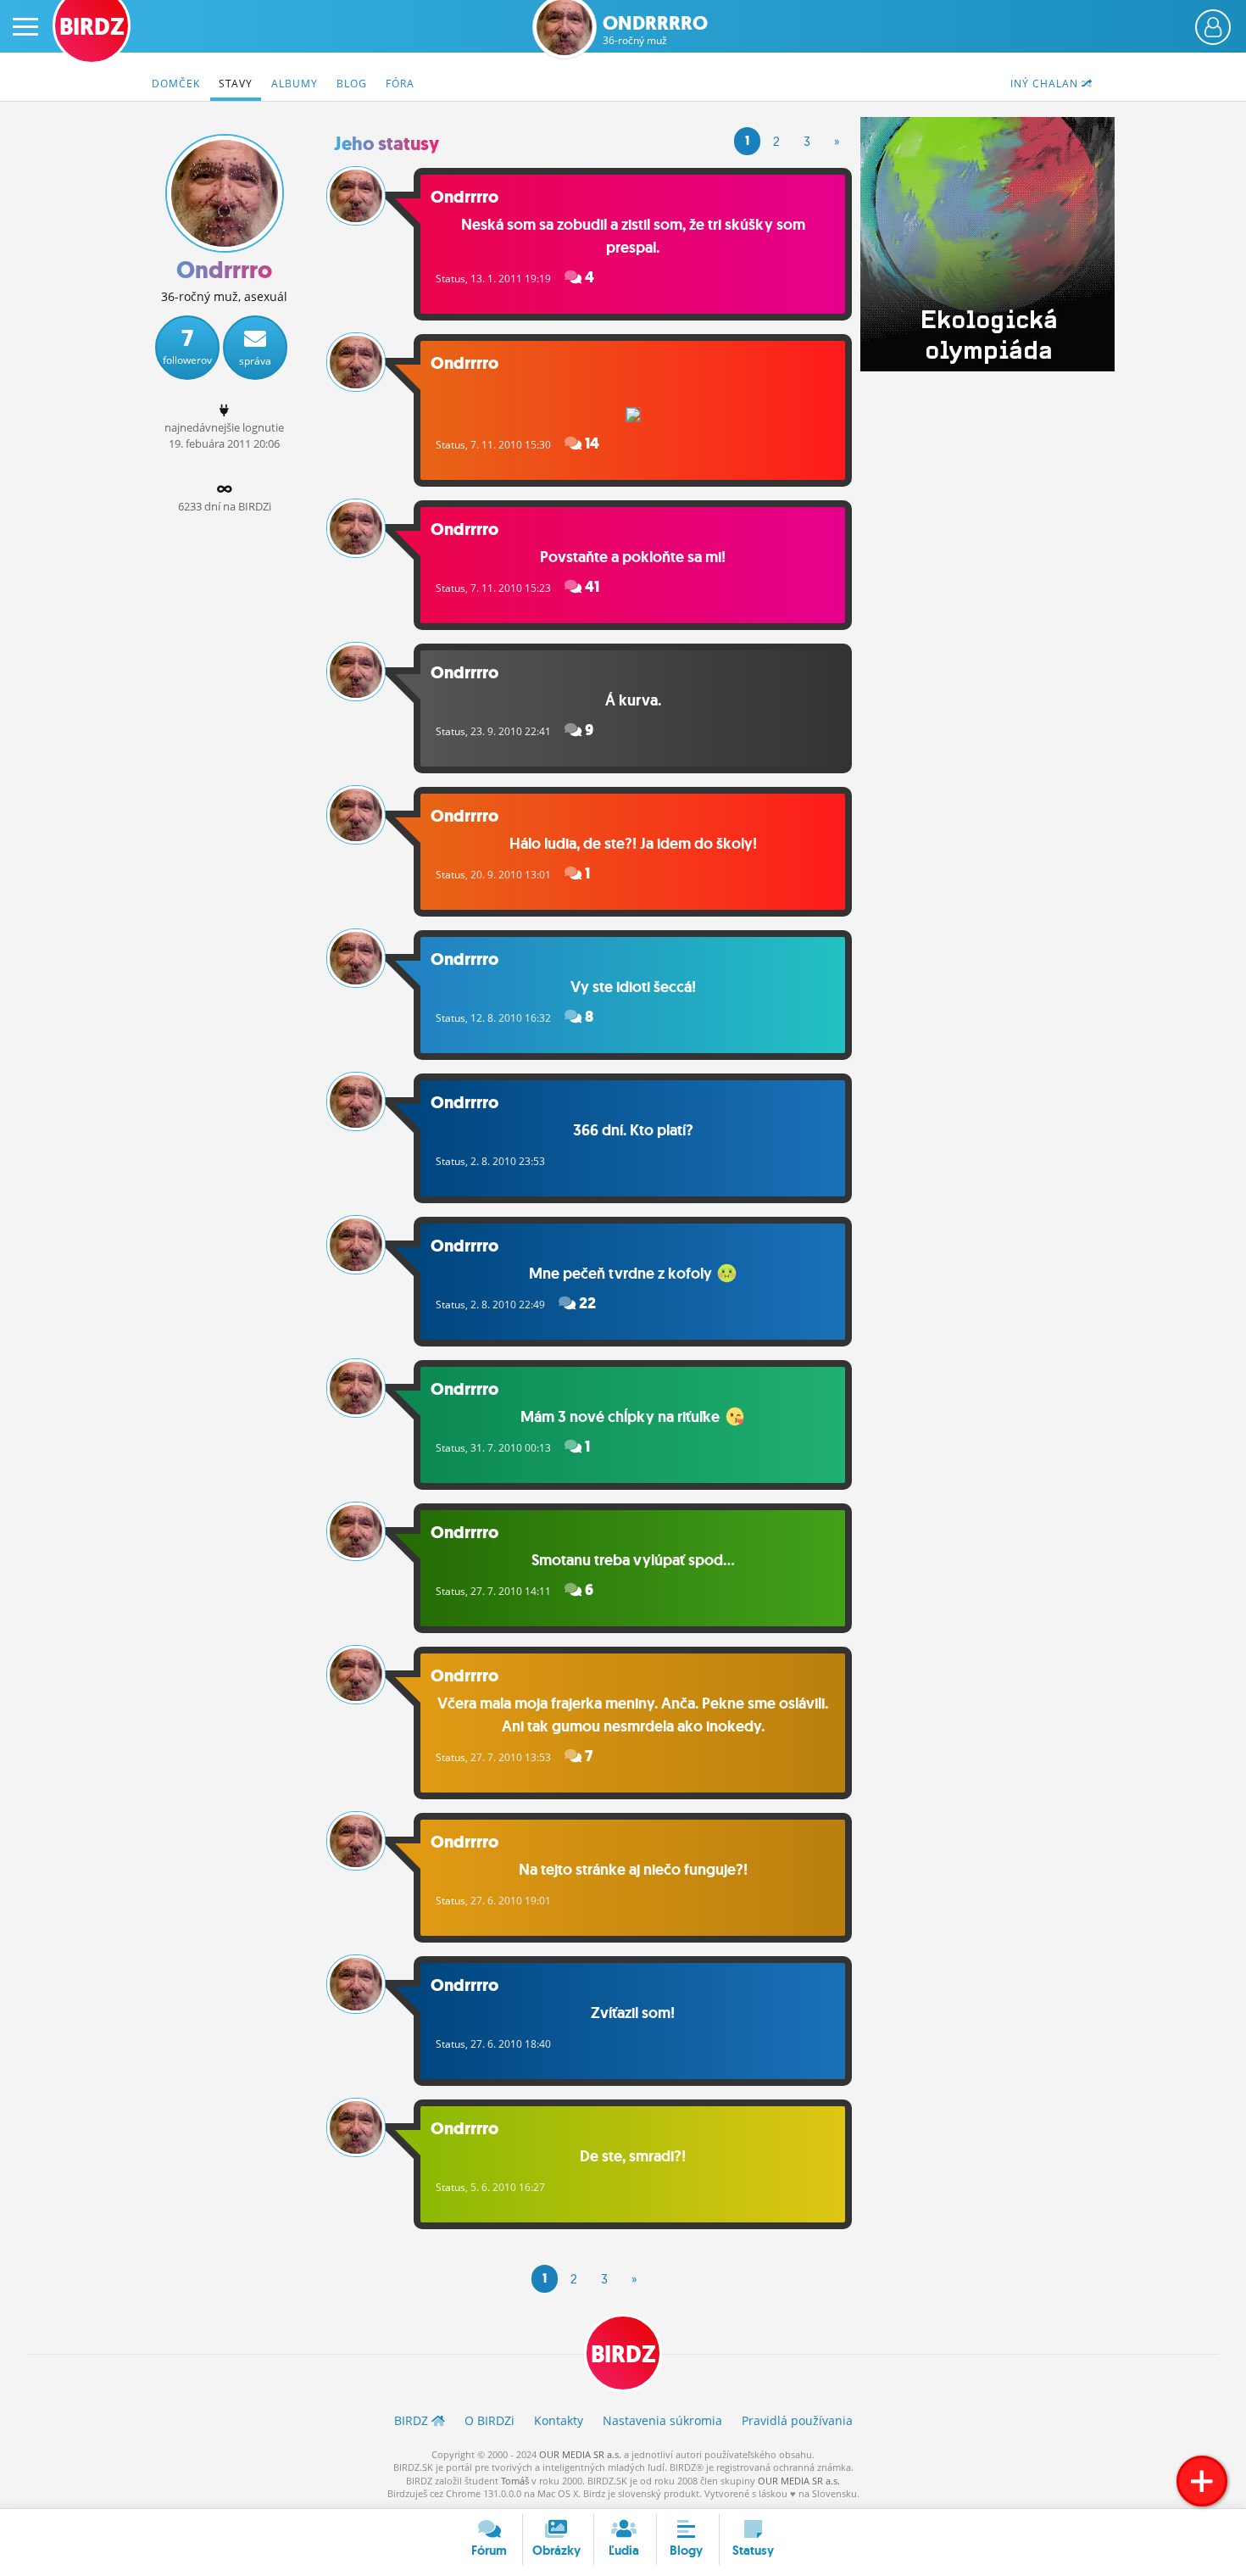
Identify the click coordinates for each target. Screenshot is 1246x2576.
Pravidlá (797, 2420)
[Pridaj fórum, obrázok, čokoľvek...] (1202, 2481)
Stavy (236, 84)
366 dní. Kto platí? (633, 1130)
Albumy (295, 84)
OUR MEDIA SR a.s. (580, 2454)
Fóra (400, 84)
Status (451, 279)
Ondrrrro (655, 30)
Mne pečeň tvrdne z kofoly (622, 1274)
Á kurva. (633, 700)
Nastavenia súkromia (662, 2420)
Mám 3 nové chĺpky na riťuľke (622, 1417)
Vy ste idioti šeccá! (633, 987)
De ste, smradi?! (633, 2156)
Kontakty (559, 2420)
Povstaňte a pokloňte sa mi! (633, 557)
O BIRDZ (489, 2420)
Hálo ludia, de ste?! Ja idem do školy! (633, 844)
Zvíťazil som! (633, 2013)
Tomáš (515, 2481)
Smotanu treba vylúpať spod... (633, 1560)
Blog (352, 84)
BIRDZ (623, 2354)
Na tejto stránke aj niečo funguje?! (633, 1870)
